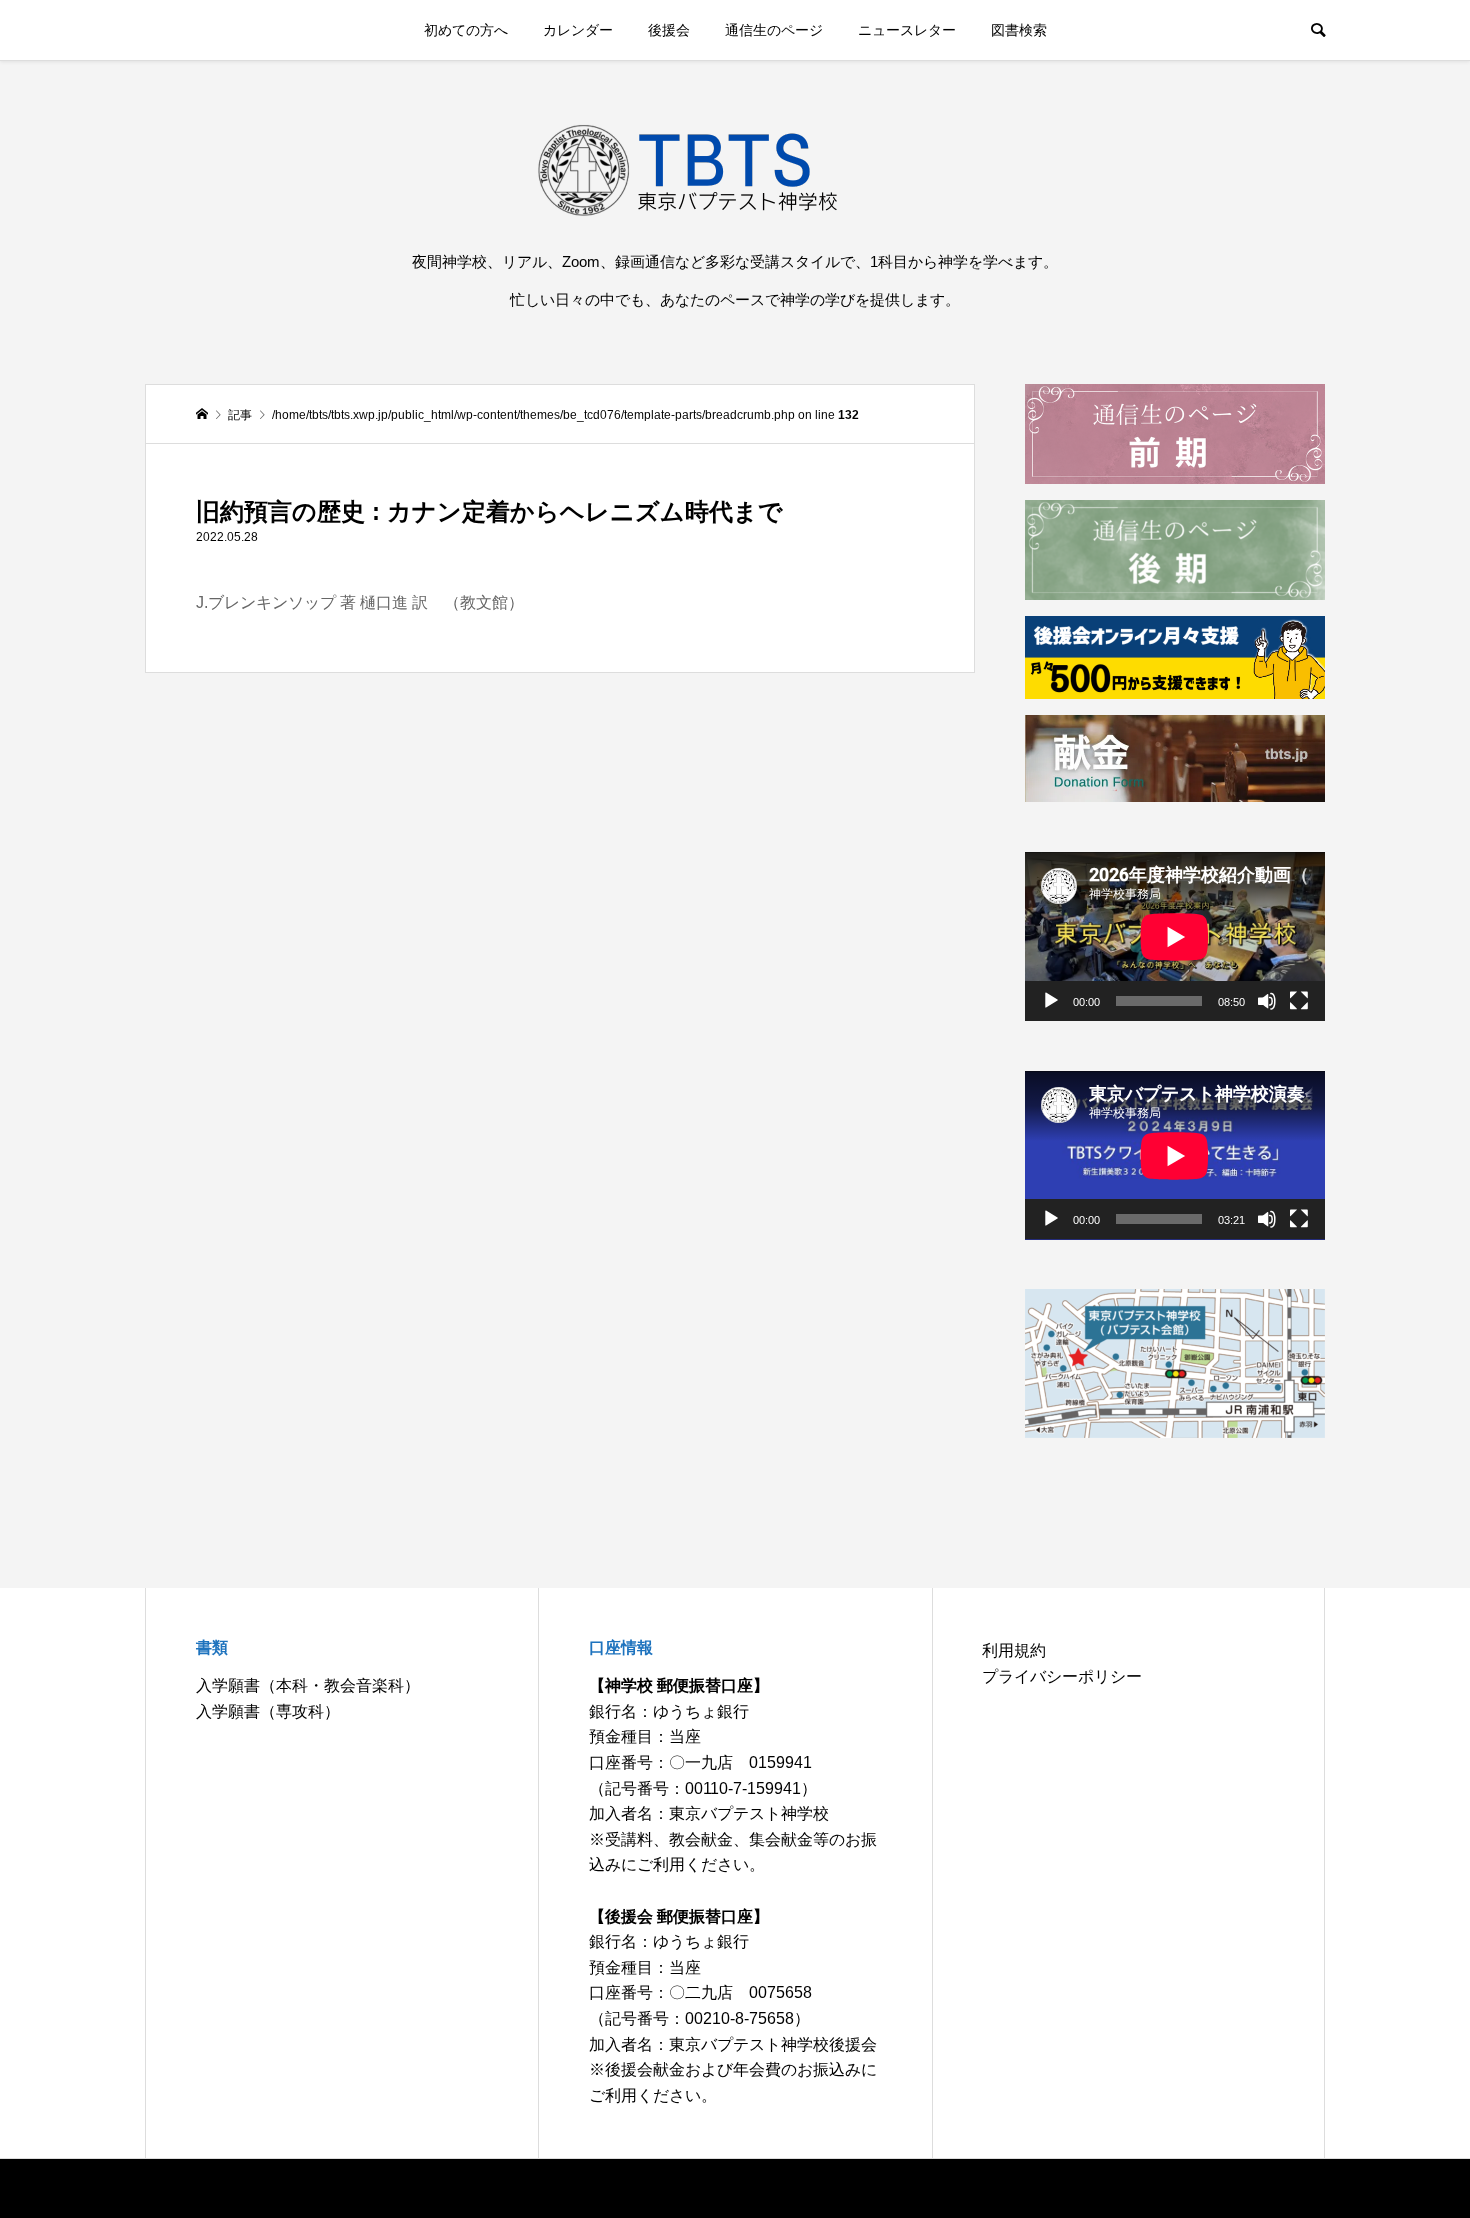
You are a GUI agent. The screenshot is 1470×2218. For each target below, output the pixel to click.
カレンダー (578, 30)
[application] (1175, 936)
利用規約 (1014, 1650)
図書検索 (1019, 30)
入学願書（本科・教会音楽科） (308, 1685)
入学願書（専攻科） (268, 1711)
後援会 (669, 30)
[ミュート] (1267, 1001)
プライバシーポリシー (1062, 1676)
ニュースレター (907, 30)
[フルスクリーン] (1299, 1001)
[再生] (1051, 1001)
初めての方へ (466, 30)
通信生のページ (774, 30)
